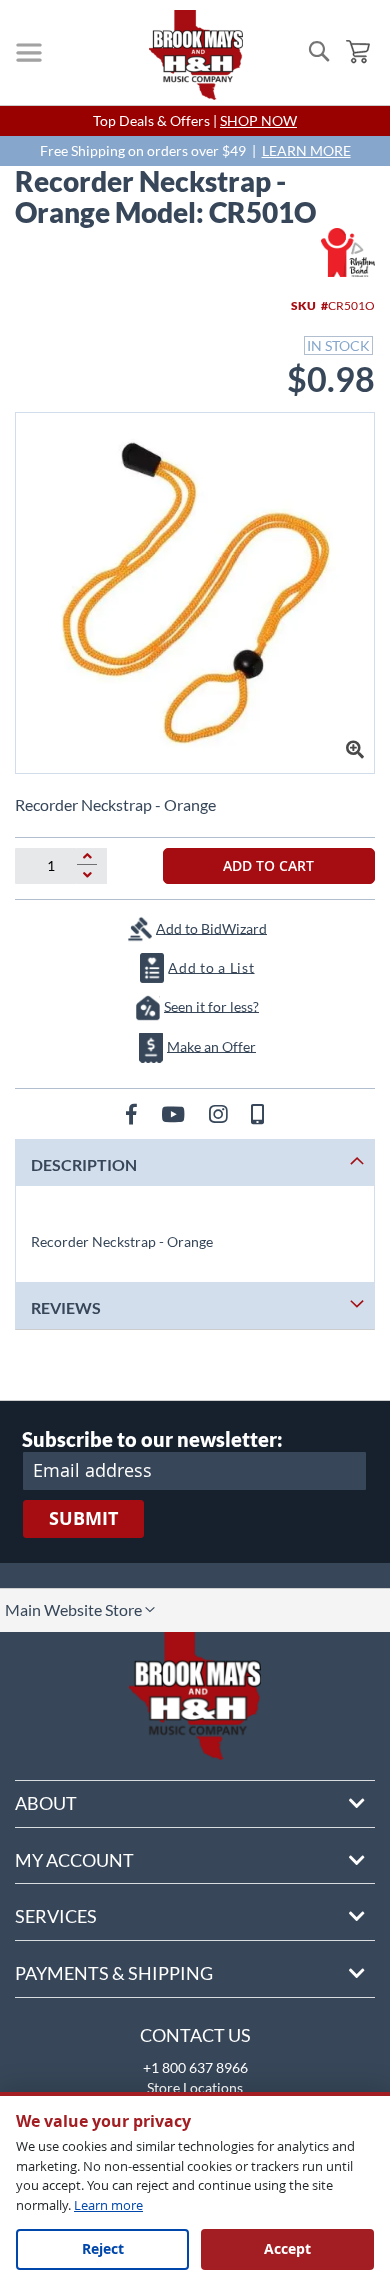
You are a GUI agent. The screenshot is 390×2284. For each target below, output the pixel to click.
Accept (287, 2248)
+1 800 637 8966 (195, 2067)
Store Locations (195, 2087)
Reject (103, 2248)
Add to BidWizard (211, 927)
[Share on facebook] (133, 1113)
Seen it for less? (211, 1005)
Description (84, 1164)
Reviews (66, 1307)
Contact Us (195, 2035)
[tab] (195, 1162)
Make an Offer (211, 1045)
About (46, 1803)
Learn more (108, 2205)
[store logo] (196, 55)
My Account (74, 1860)
